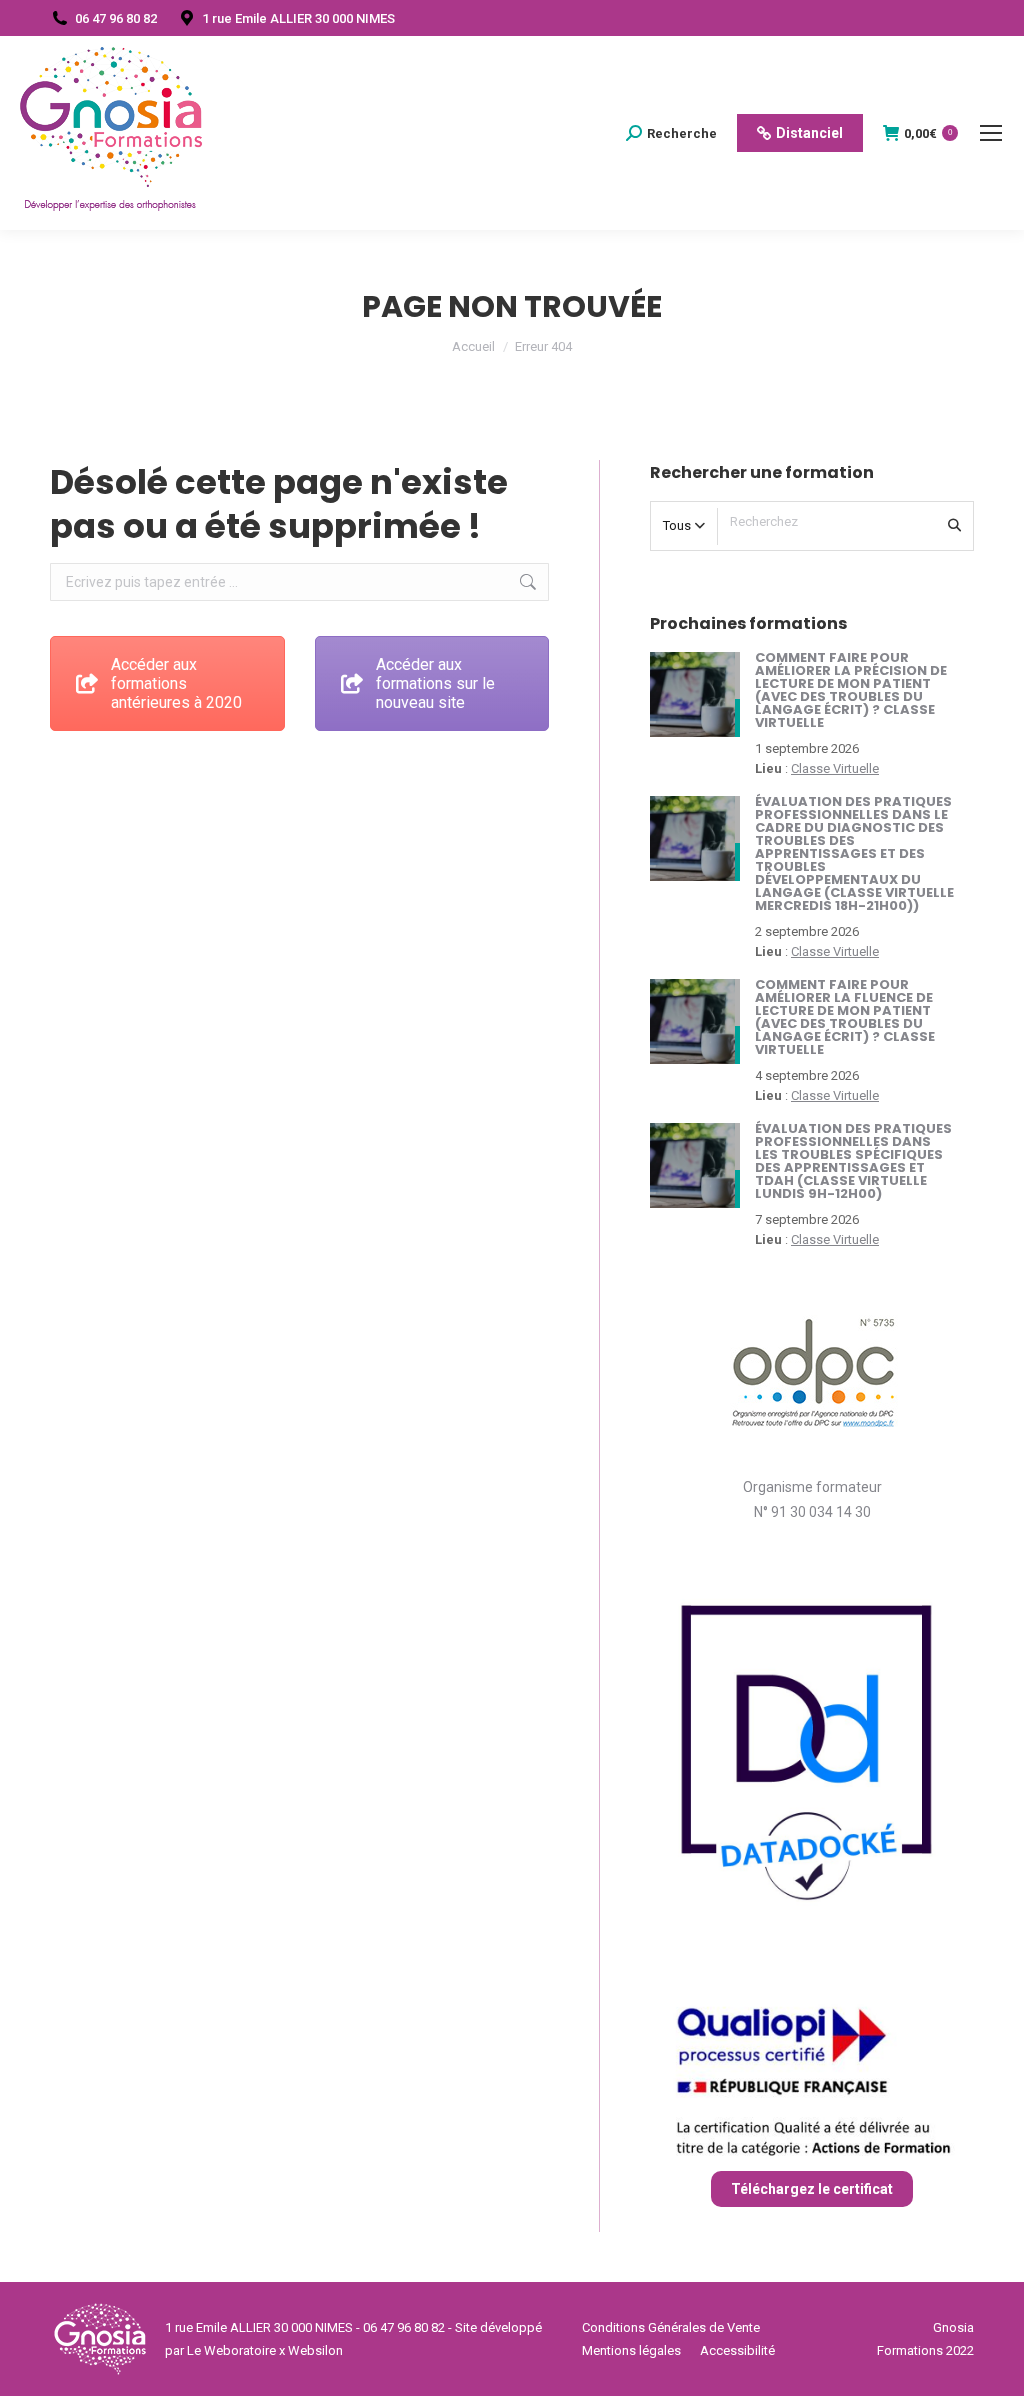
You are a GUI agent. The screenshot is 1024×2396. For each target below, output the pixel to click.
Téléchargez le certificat (812, 2189)
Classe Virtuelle (835, 768)
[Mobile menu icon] (991, 133)
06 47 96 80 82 (116, 18)
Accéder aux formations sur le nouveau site (435, 683)
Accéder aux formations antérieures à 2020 (176, 683)
